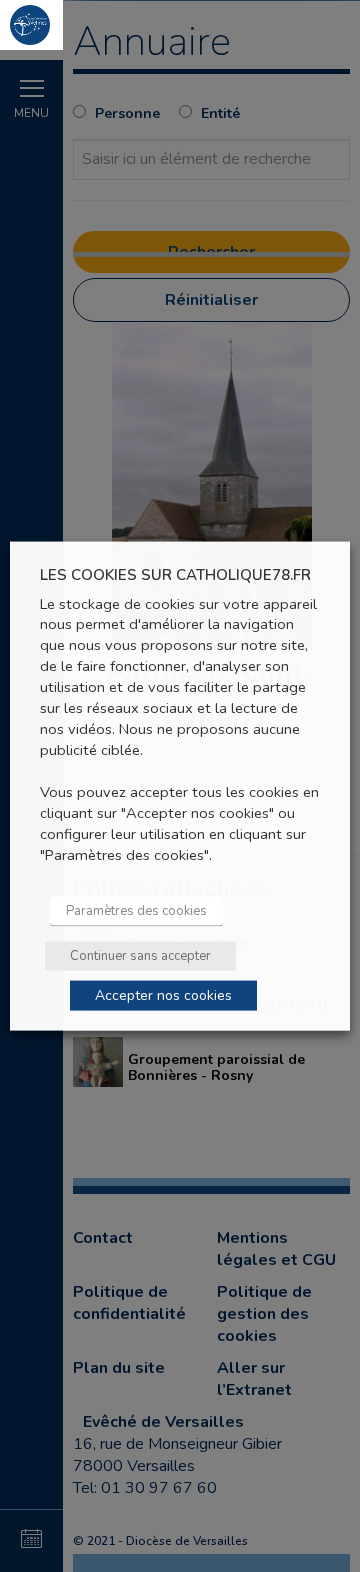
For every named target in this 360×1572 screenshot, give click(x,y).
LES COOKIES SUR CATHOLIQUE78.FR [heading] (175, 575)
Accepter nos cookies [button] (163, 994)
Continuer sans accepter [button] (140, 955)
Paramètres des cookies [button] (136, 910)
